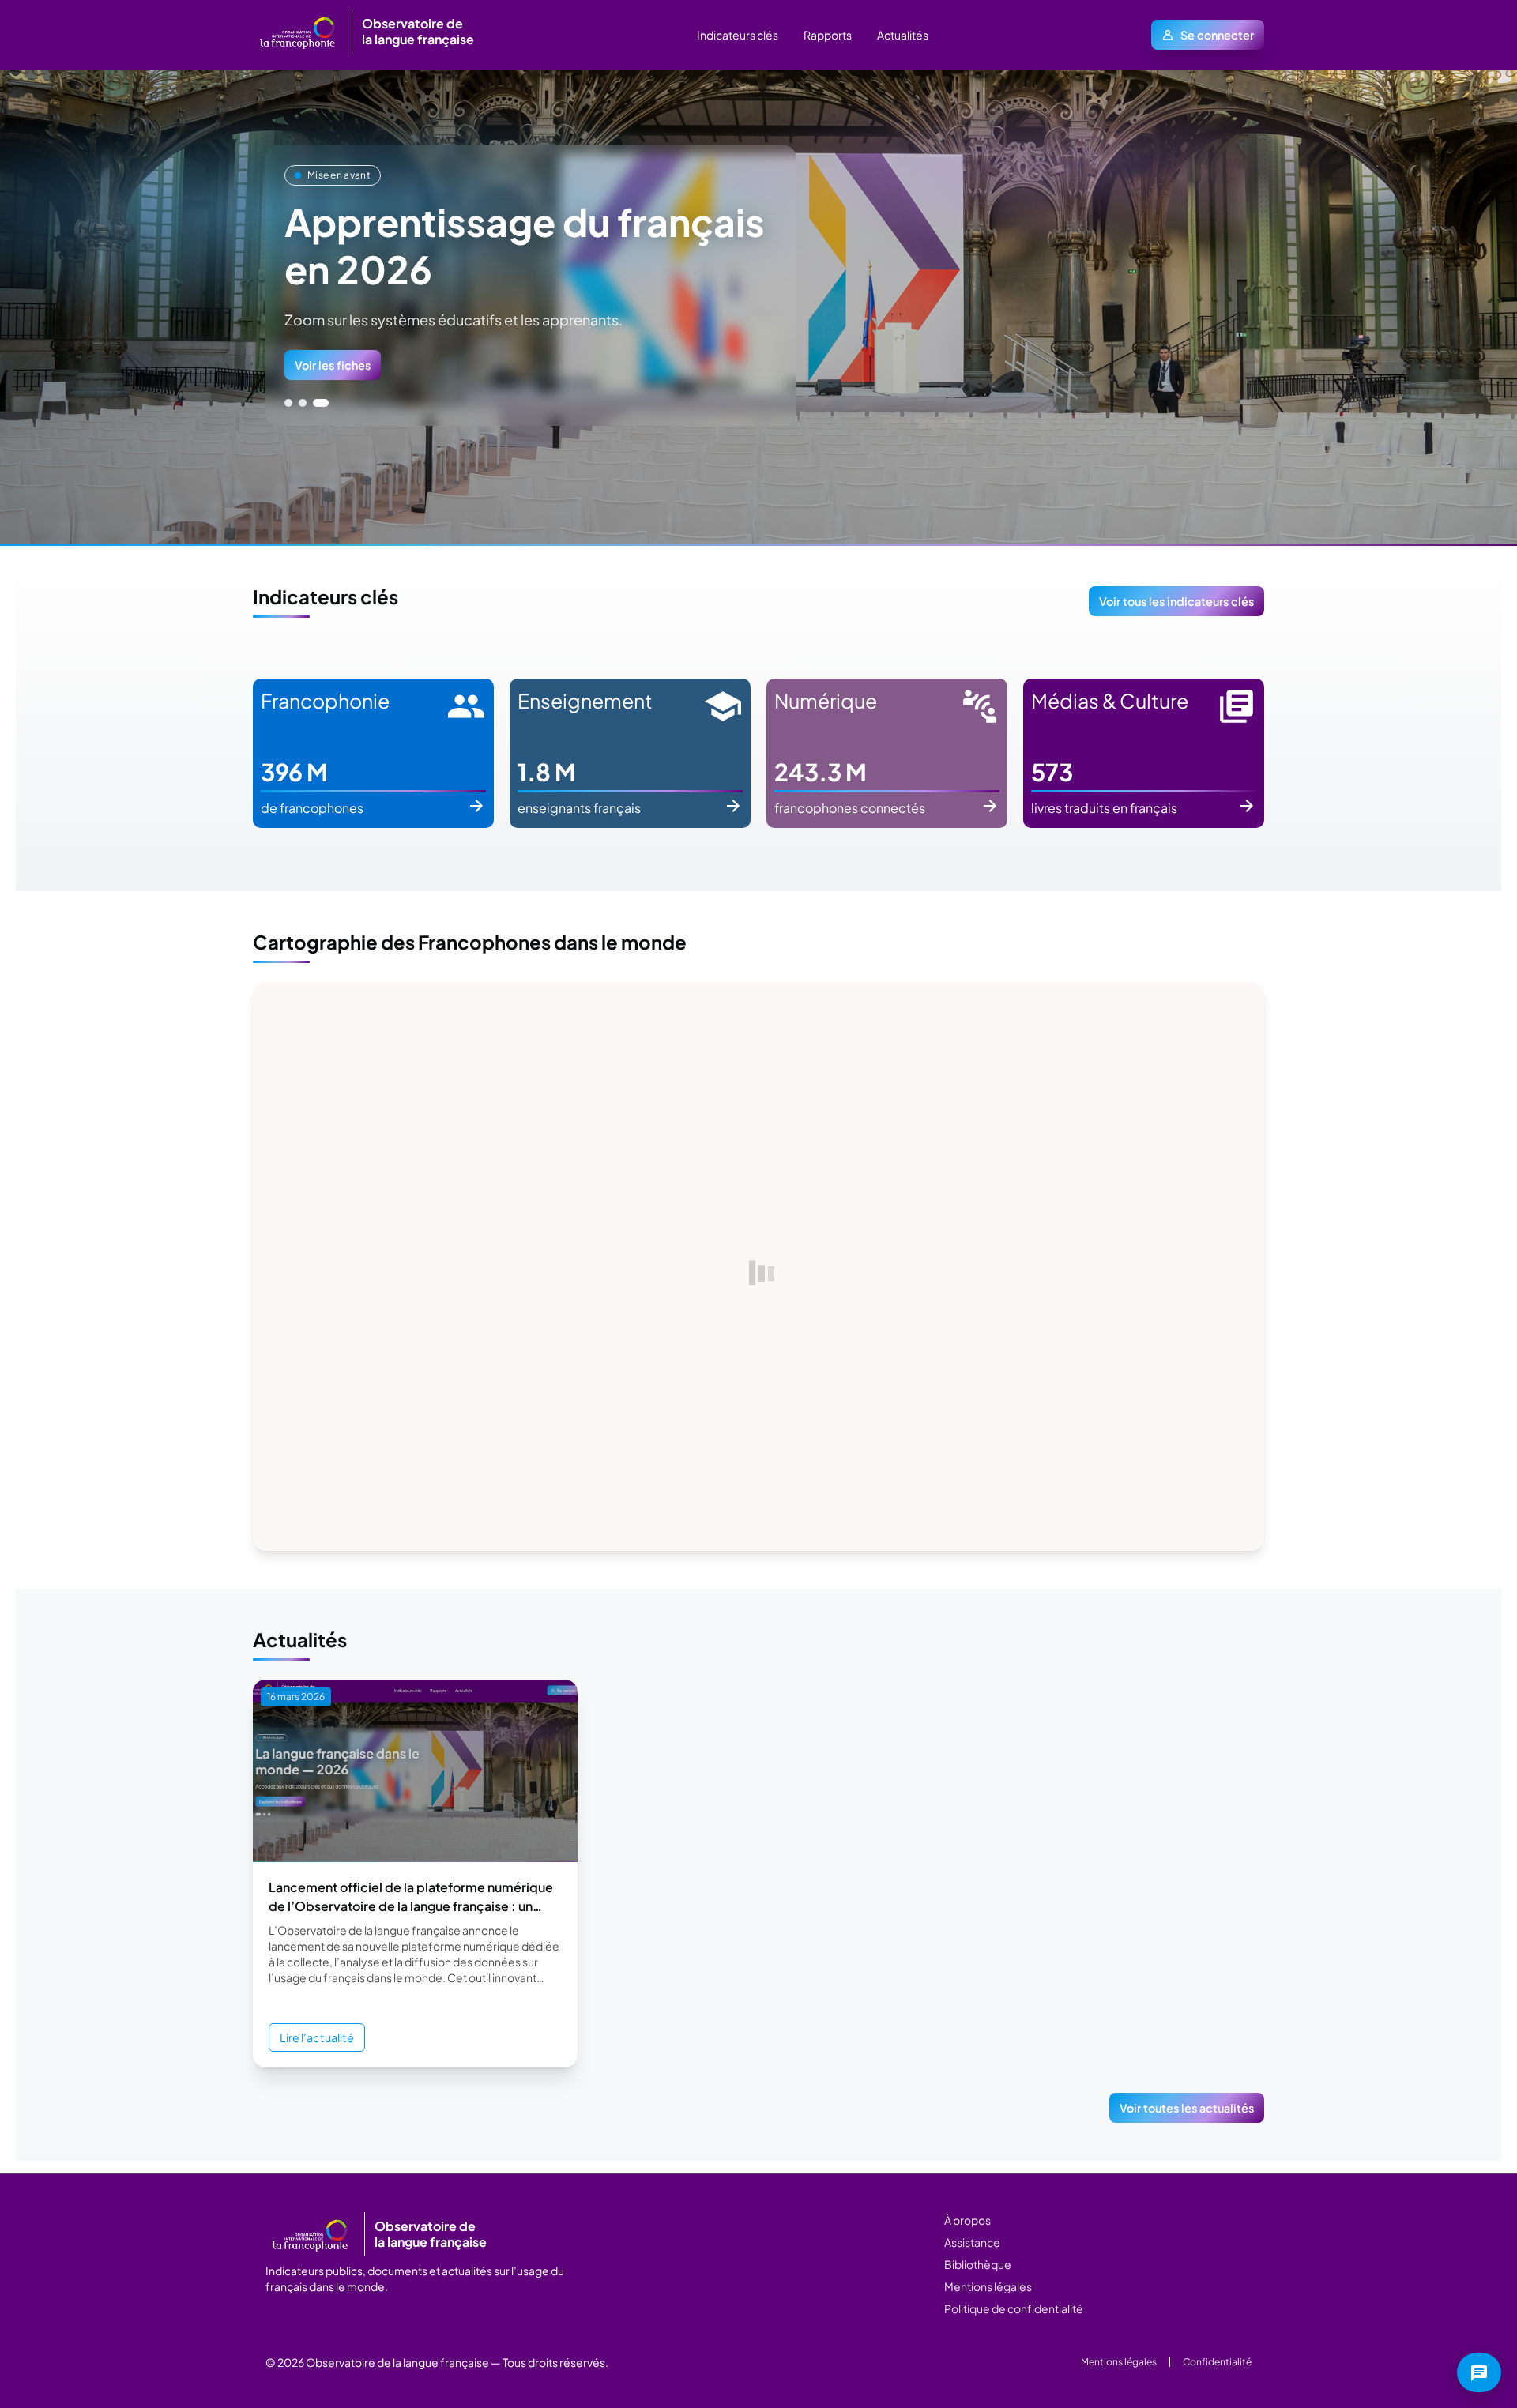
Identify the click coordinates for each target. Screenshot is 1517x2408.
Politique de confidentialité (1014, 2308)
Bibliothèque (978, 2264)
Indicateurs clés (738, 35)
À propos (967, 2220)
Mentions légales (988, 2286)
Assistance (972, 2242)
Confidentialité (1217, 2362)
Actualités (903, 35)
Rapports (828, 35)
